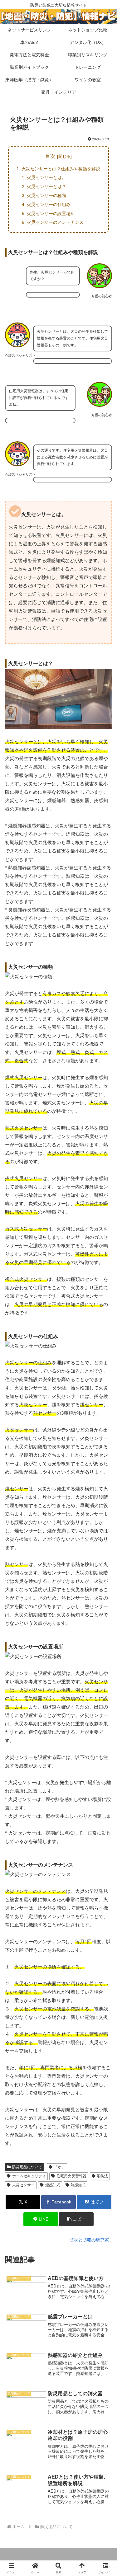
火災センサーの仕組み (49, 204)
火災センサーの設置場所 (51, 214)
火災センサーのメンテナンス (55, 222)
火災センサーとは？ (46, 186)
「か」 (60, 2167)
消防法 (102, 2176)
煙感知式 (53, 2185)
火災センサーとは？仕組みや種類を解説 (61, 169)
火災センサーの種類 (46, 195)
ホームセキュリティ (29, 2176)
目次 (50, 156)
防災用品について (27, 2167)
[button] (76, 2219)
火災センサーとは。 (46, 177)
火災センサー (23, 2185)
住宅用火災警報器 (71, 2176)
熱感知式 (78, 2185)
